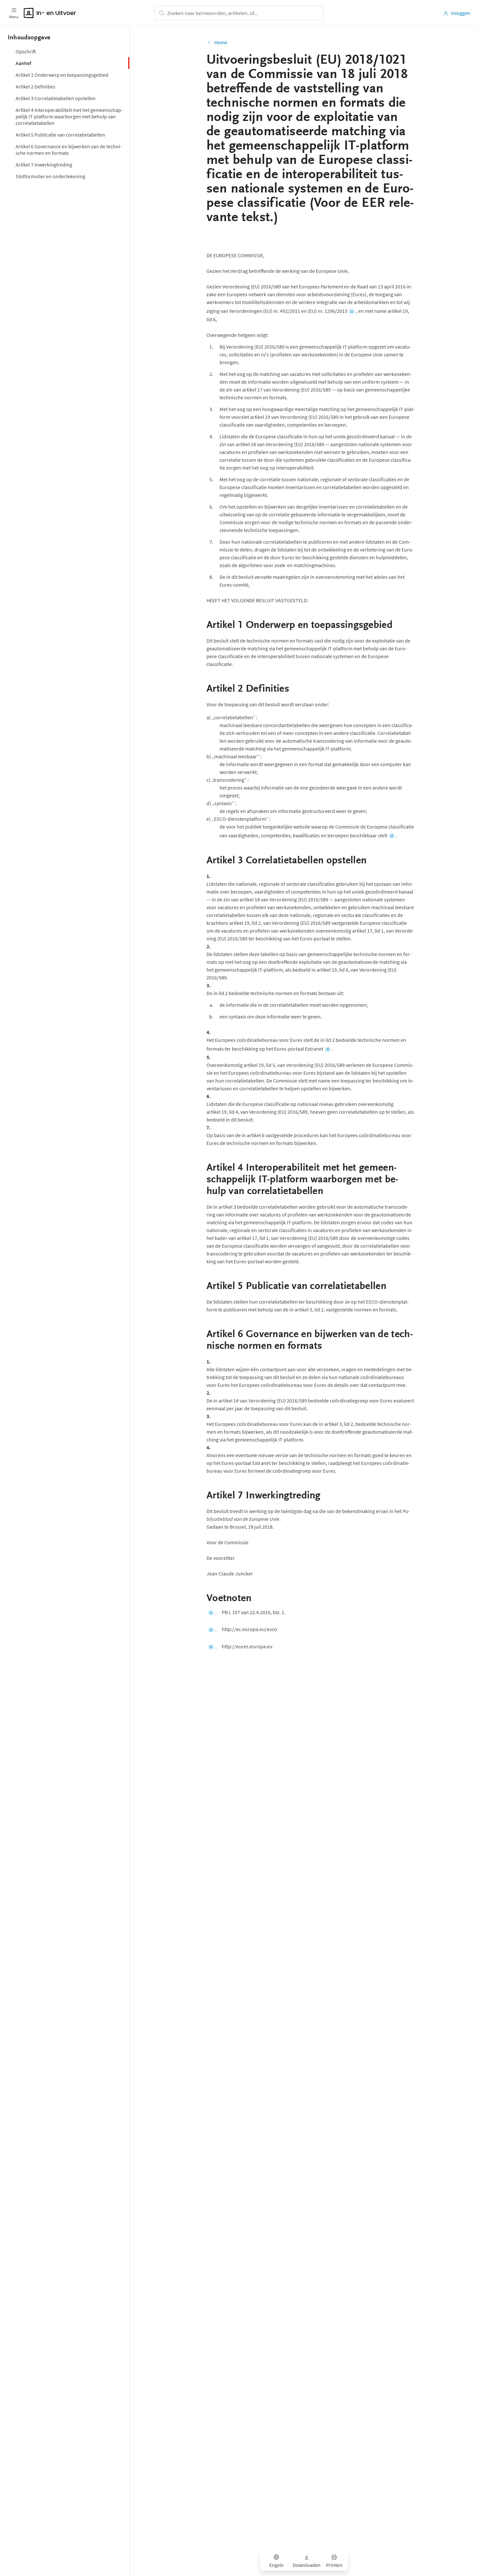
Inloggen (461, 13)
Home (221, 42)
